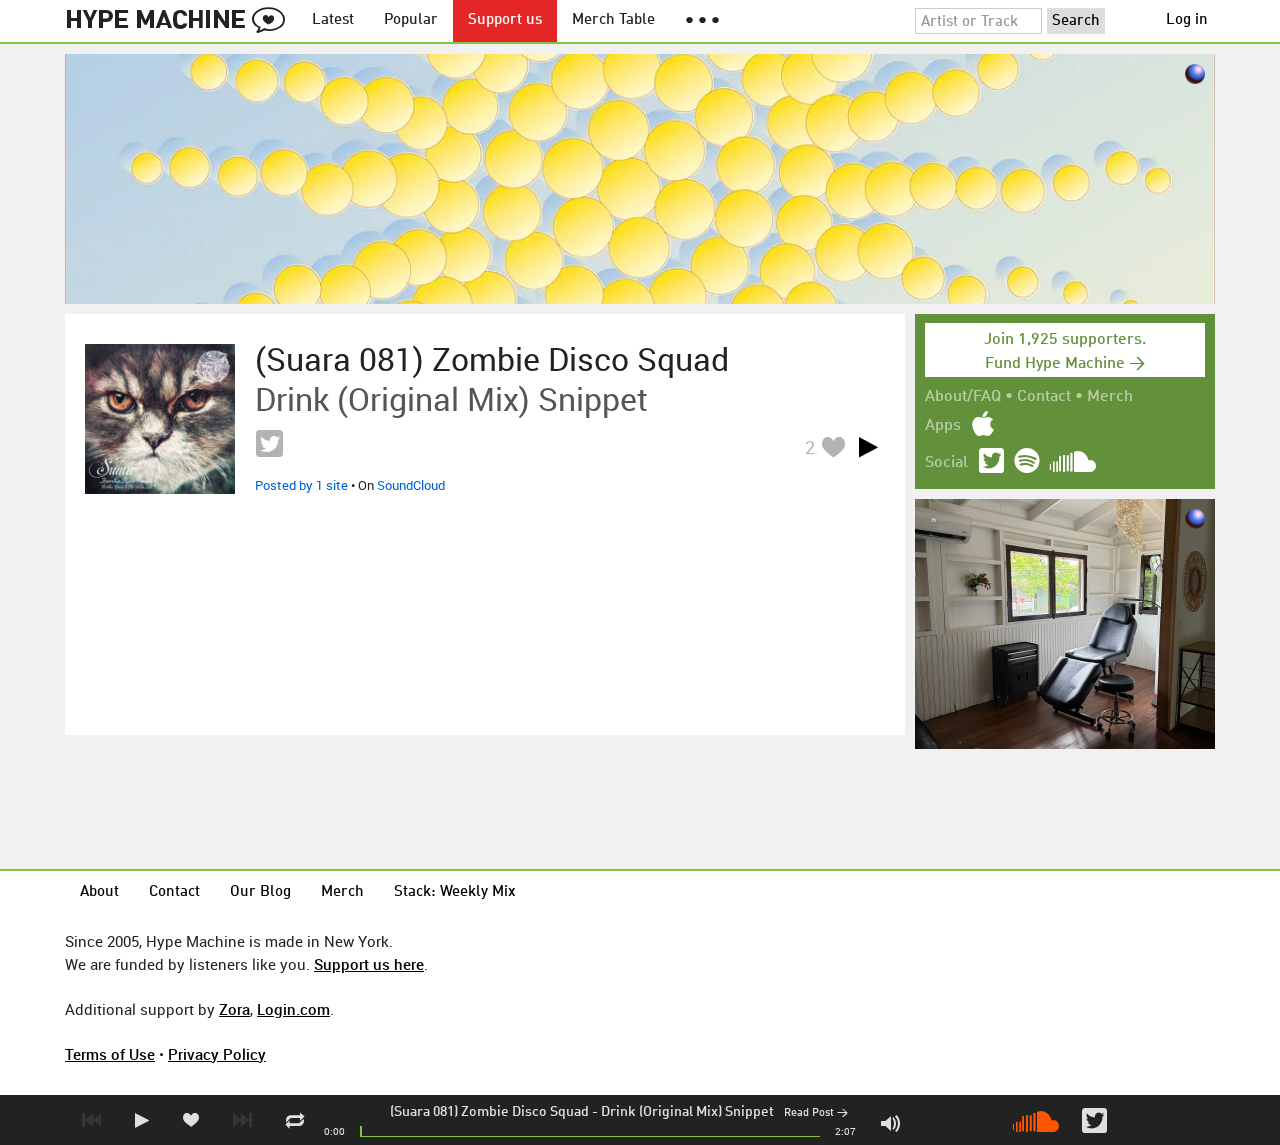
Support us (505, 20)
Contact (1044, 397)
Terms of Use (110, 1054)
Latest (333, 20)
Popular (411, 20)
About (99, 892)
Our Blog (260, 892)
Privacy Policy (217, 1054)
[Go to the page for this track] (160, 419)
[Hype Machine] (181, 21)
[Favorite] (833, 446)
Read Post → (816, 1113)
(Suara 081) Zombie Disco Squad (489, 1112)
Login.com (293, 1009)
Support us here (369, 964)
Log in (1187, 20)
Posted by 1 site (301, 485)
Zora (234, 1009)
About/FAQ (963, 397)
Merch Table (613, 20)
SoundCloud (411, 485)
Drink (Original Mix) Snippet (687, 1112)
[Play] (868, 447)
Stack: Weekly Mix (455, 892)
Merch (1110, 397)
